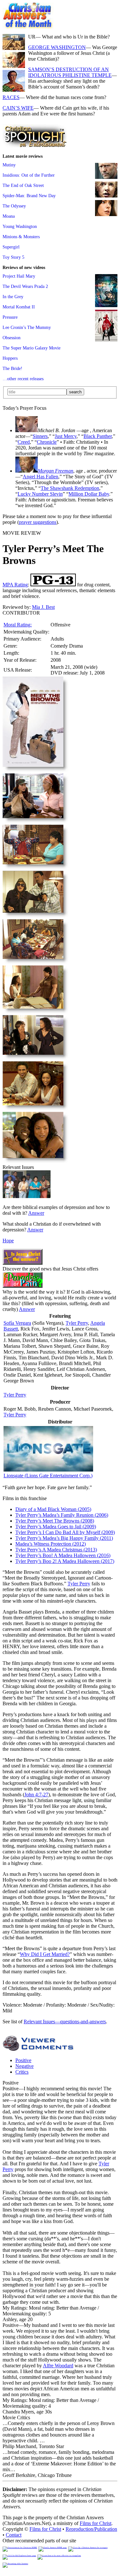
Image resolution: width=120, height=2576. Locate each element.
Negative (24, 2066)
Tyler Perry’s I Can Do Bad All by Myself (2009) (65, 1532)
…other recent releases (23, 379)
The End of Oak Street (23, 185)
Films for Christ (96, 2523)
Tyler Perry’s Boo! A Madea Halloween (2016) (63, 1555)
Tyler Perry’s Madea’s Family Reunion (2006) (62, 1515)
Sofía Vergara (17, 1323)
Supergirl (11, 247)
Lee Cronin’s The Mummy (27, 327)
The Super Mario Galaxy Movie (32, 348)
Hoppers (10, 358)
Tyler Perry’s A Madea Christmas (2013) (56, 1550)
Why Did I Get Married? (45, 1954)
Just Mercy (66, 436)
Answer (36, 1213)
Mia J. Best (43, 607)
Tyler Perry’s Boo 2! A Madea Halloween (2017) (65, 1561)
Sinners (40, 436)
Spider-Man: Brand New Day (29, 196)
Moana (9, 216)
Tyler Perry (77, 1323)
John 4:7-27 (36, 1795)
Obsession (12, 338)
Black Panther (98, 436)
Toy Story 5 (13, 257)
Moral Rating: (18, 625)
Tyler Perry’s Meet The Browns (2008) (55, 1521)
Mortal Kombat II (19, 307)
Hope (8, 1241)
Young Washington (20, 226)
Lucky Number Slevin (40, 494)
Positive (23, 2060)
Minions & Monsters (21, 237)
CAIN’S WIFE (18, 108)
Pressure (10, 317)
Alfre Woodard (58, 2366)
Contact (14, 2535)
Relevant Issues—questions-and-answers (65, 2022)
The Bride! (12, 368)
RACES (11, 97)
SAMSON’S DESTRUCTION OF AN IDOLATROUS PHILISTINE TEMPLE (70, 72)
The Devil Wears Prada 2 (25, 286)
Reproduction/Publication (91, 2529)
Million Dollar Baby (89, 494)
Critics (22, 2072)
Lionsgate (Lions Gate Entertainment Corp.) (48, 1476)
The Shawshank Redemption (70, 488)
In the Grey (13, 297)
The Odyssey (14, 206)
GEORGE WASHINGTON (57, 47)
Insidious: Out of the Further (29, 175)
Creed (24, 442)
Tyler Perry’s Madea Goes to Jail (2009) (56, 1527)
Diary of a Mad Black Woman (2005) (53, 1509)
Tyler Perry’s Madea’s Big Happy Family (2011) (64, 1538)
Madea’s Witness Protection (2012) (51, 1544)
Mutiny (9, 165)
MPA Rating (15, 585)
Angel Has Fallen (40, 477)
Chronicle (47, 442)
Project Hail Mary (19, 276)
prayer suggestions (38, 522)
